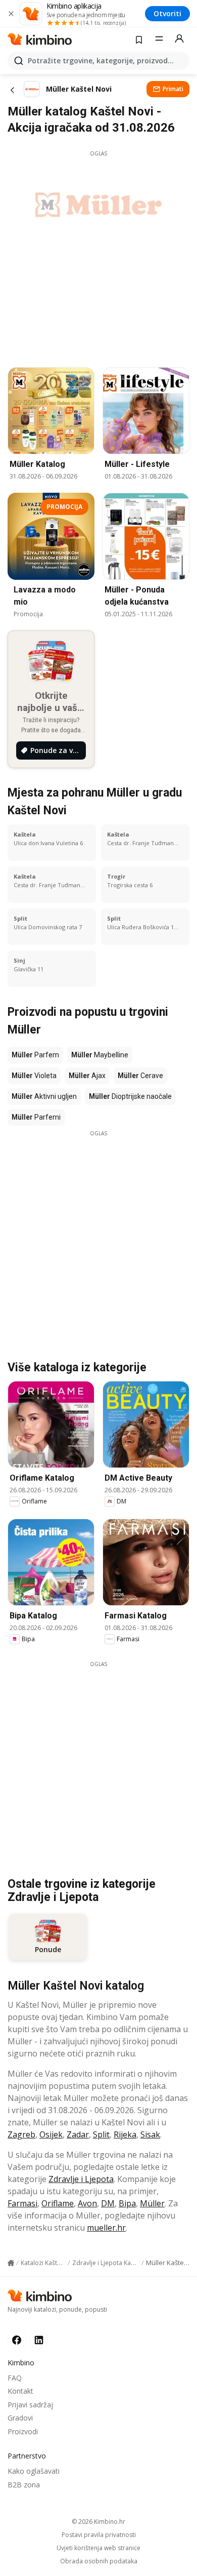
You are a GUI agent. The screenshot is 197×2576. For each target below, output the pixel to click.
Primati (173, 89)
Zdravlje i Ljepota (81, 2179)
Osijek (51, 2134)
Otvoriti (167, 13)
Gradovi (20, 2418)
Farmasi (22, 2203)
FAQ (15, 2378)
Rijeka (125, 2134)
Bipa (127, 2203)
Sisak (150, 2134)
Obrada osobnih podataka (99, 2561)
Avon (87, 2203)
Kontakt (20, 2391)
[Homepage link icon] (11, 2263)
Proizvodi (23, 2431)
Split (101, 2134)
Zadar (78, 2134)
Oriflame (58, 2203)
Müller (152, 2203)
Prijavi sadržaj (30, 2405)
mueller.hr (106, 2228)
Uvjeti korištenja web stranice (98, 2548)
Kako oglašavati (34, 2471)
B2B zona (24, 2485)
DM (108, 2203)
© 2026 (98, 2522)
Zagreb (21, 2134)
